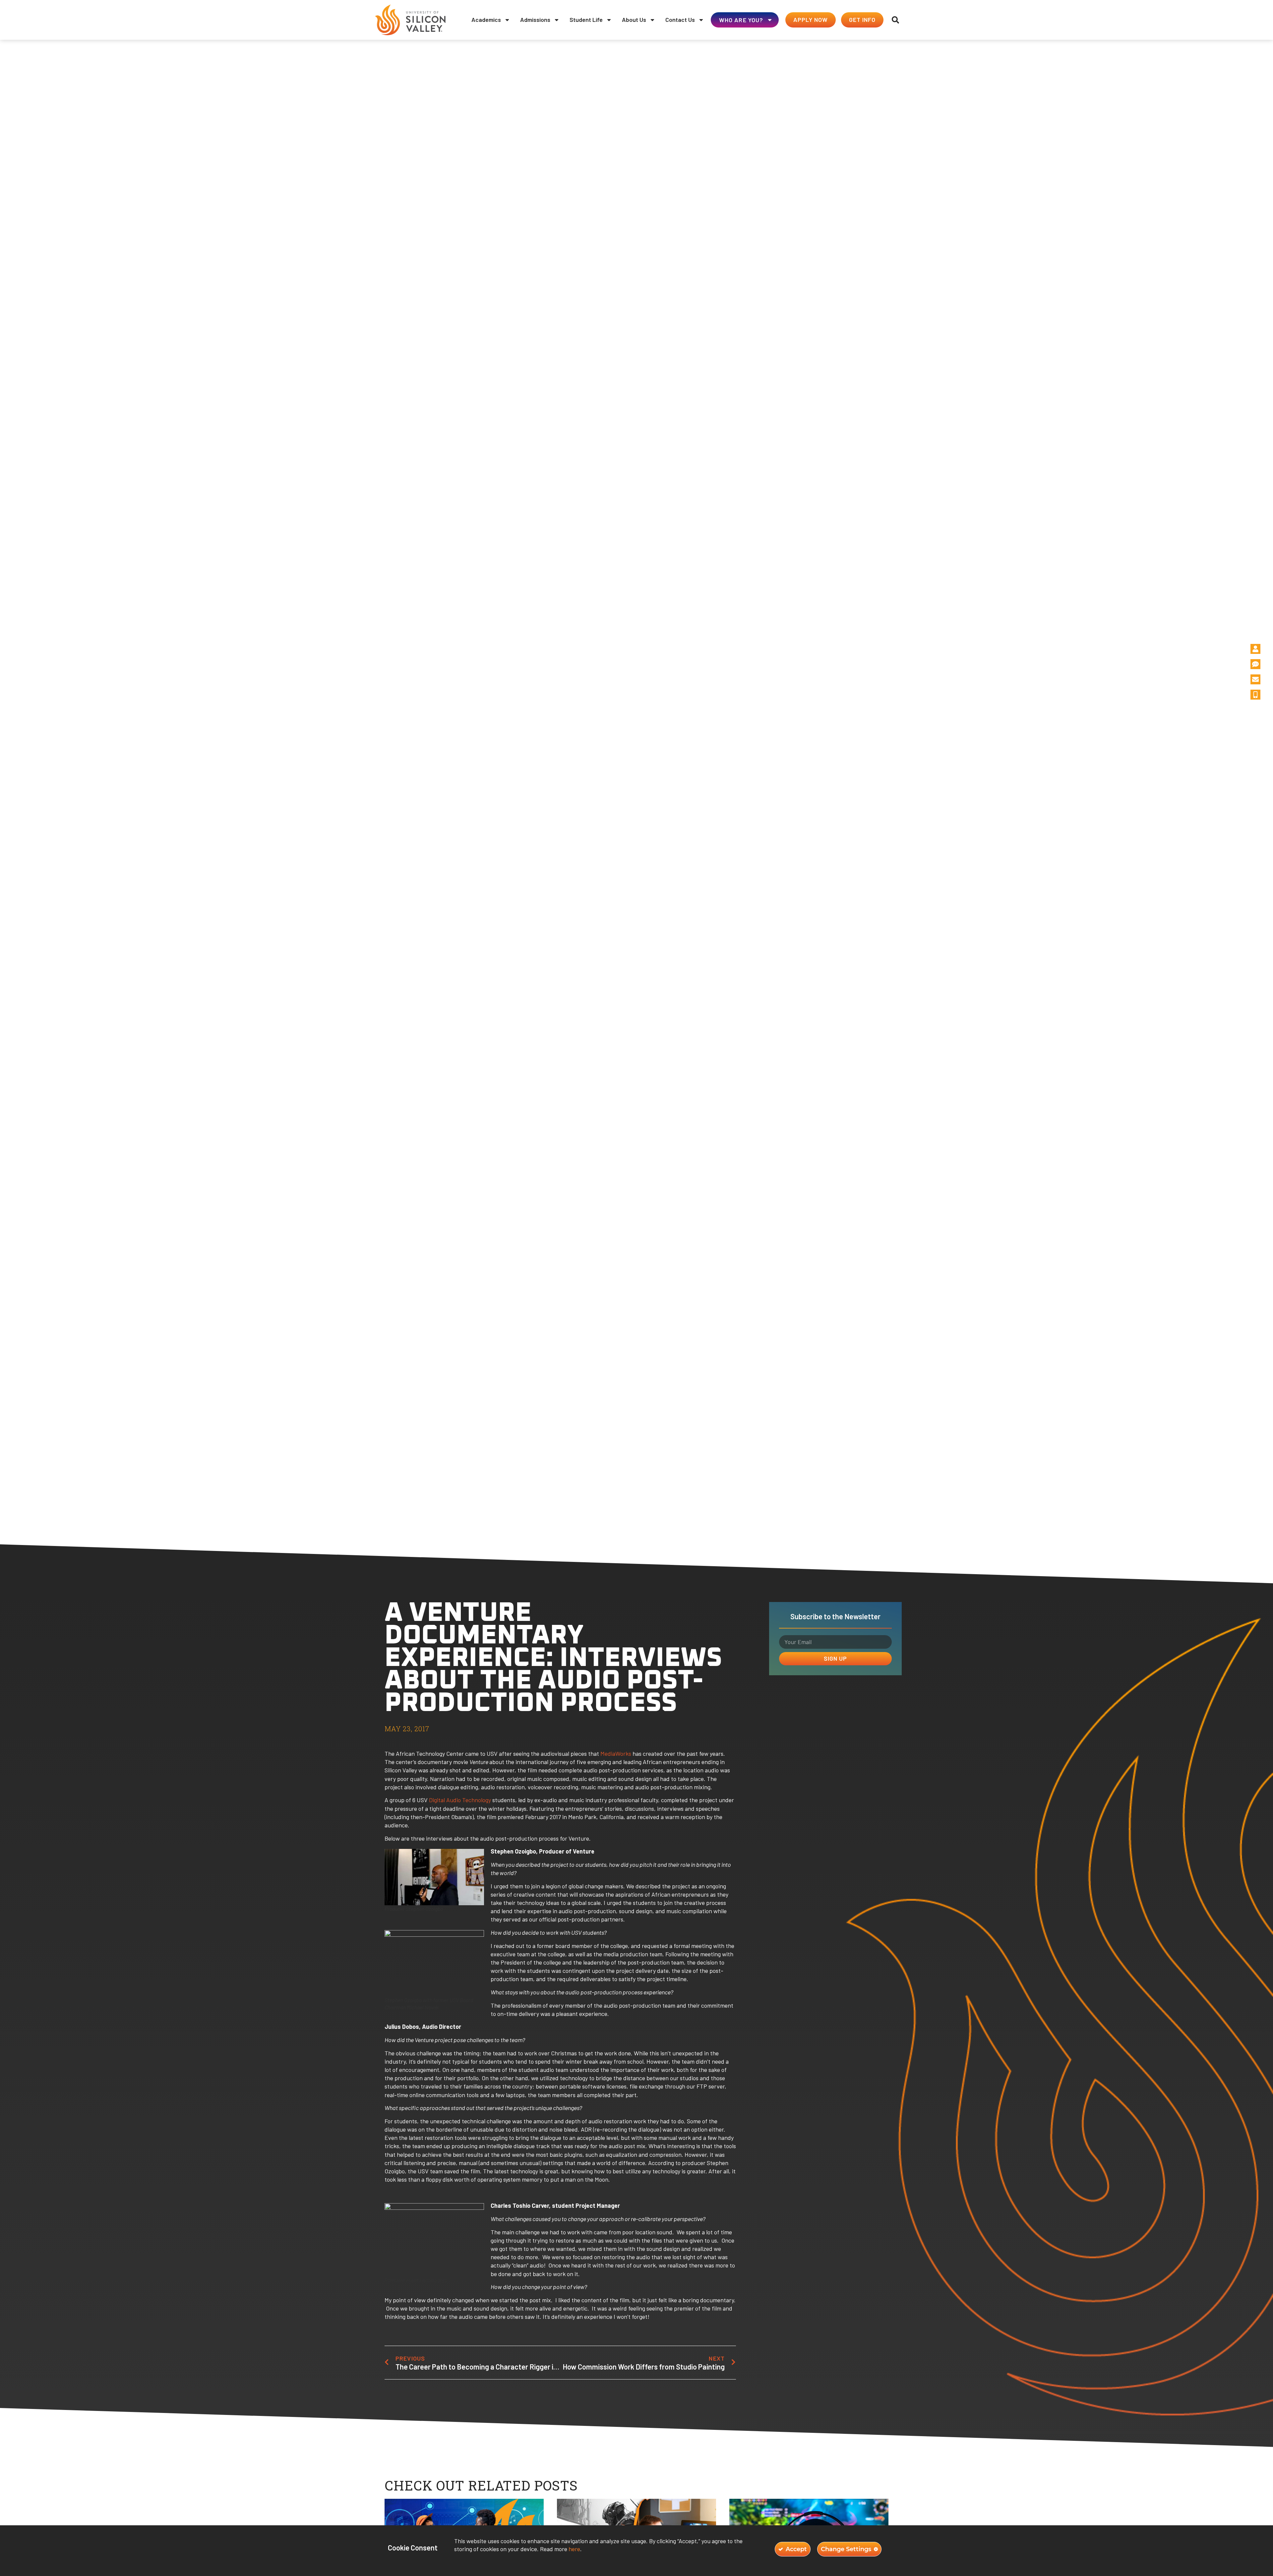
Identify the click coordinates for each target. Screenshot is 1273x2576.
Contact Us (680, 20)
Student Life (586, 20)
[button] (895, 20)
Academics (486, 20)
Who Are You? (741, 20)
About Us (634, 20)
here (574, 2549)
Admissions (535, 20)
